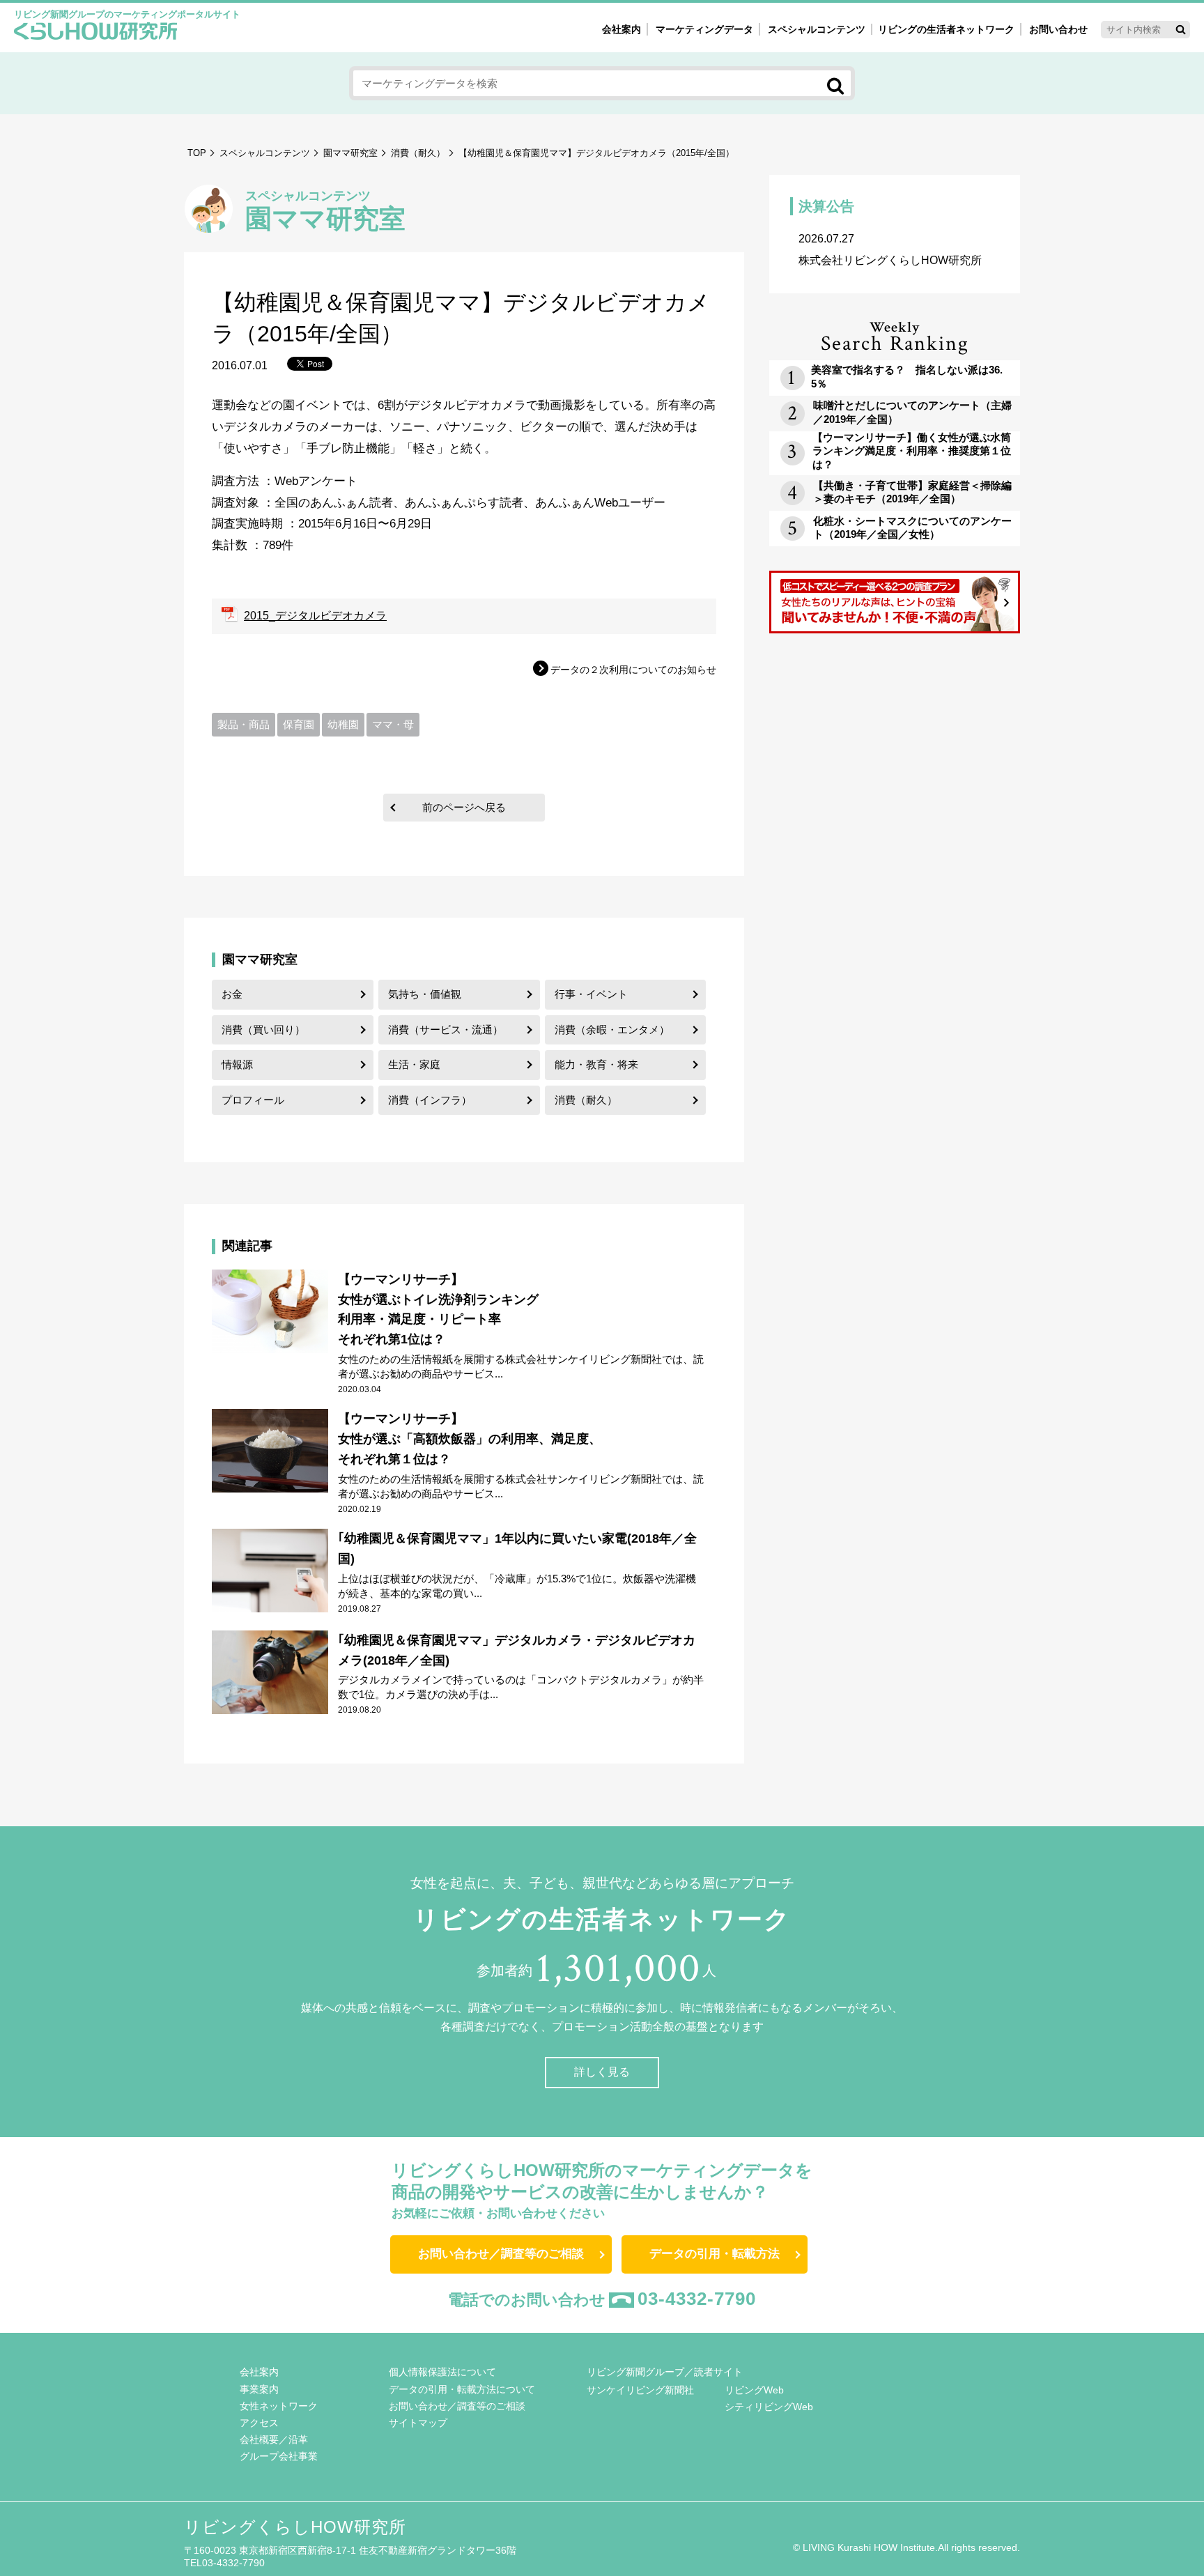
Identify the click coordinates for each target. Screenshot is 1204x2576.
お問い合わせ (1058, 29)
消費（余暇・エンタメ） (612, 1029)
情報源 (237, 1064)
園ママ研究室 (350, 153)
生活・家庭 (414, 1064)
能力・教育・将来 (596, 1064)
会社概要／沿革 (274, 2439)
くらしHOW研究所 (96, 33)
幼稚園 (343, 724)
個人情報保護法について (442, 2372)
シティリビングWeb (769, 2407)
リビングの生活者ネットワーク (946, 29)
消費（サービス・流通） (446, 1029)
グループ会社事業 (279, 2456)
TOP (197, 153)
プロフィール (253, 1100)
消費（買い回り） (263, 1029)
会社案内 (622, 29)
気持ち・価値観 (425, 994)
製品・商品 (244, 724)
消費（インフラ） (430, 1100)
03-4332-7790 (697, 2299)
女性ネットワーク (279, 2406)
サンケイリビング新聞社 (640, 2390)
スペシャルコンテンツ (265, 153)
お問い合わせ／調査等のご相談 (501, 2254)
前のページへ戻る (464, 807)
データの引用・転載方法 (715, 2254)
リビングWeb (754, 2390)
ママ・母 (393, 724)
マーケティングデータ (704, 29)
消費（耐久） (418, 153)
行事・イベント (591, 994)
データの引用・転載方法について (462, 2389)
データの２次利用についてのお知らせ (633, 670)
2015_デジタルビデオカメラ (315, 616)
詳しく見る (602, 2072)
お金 (232, 994)
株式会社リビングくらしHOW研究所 (890, 249)
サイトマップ (418, 2423)
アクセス (259, 2423)
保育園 (299, 724)
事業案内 (259, 2389)
